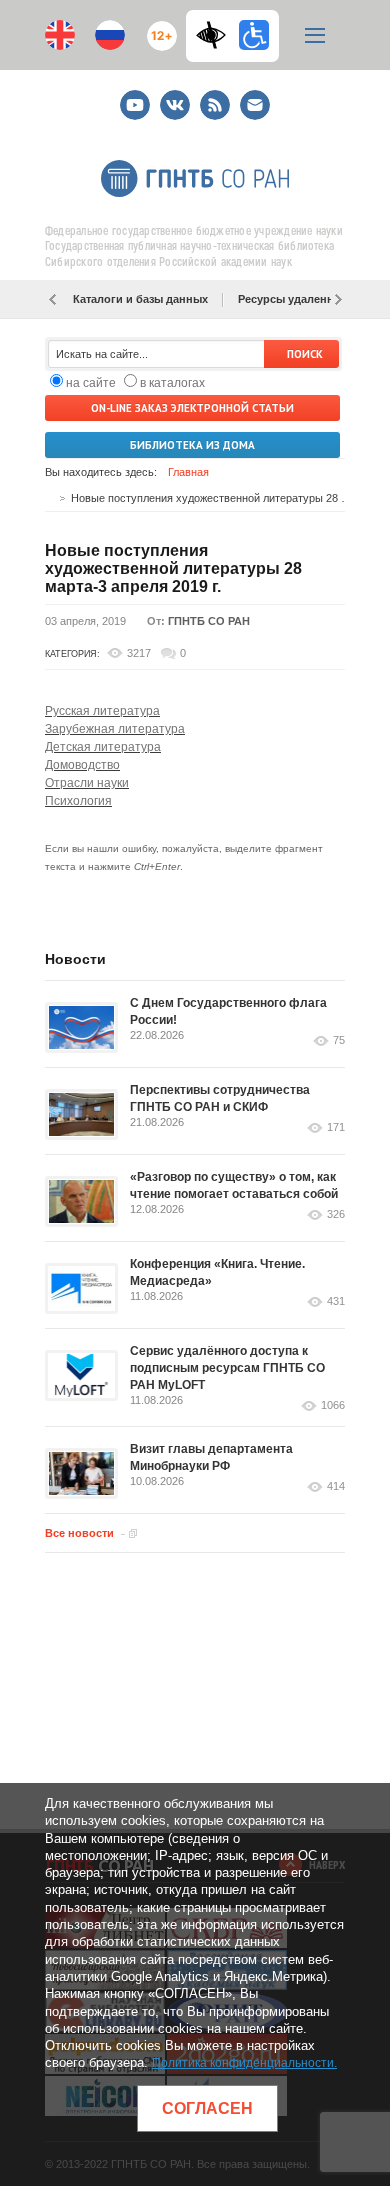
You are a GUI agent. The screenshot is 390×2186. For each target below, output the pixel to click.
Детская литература (103, 747)
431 (336, 1301)
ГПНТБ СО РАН (209, 621)
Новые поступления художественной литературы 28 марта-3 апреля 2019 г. (173, 568)
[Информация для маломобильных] (254, 35)
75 (339, 1040)
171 (336, 1127)
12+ (157, 27)
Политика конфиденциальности (243, 2063)
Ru (110, 35)
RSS (212, 96)
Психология (78, 801)
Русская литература (102, 711)
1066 (333, 1405)
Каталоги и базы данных (140, 299)
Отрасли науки (87, 783)
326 (336, 1214)
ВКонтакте (175, 96)
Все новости (79, 1533)
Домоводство (82, 765)
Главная (188, 472)
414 (336, 1486)
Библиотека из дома (192, 445)
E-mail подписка (255, 105)
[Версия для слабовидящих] (216, 35)
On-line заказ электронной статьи (192, 408)
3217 (139, 653)
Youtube (135, 96)
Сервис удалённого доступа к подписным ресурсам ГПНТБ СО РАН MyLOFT (227, 1368)
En (60, 35)
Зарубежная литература (115, 729)
